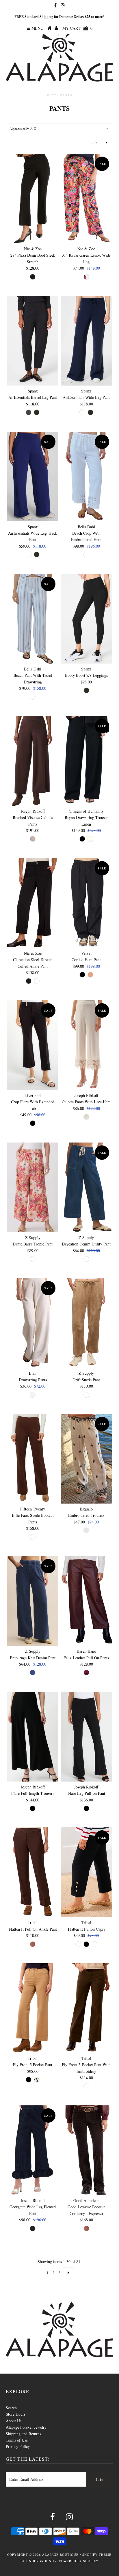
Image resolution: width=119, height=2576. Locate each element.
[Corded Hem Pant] (86, 903)
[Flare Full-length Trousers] (33, 1737)
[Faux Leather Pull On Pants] (86, 1601)
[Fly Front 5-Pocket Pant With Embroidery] (86, 2008)
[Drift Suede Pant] (86, 1323)
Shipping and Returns (23, 2434)
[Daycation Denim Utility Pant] (86, 1187)
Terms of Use (17, 2440)
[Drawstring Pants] (33, 1323)
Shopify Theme (97, 2555)
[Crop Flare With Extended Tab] (33, 1045)
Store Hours (16, 2414)
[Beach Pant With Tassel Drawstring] (33, 619)
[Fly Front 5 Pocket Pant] (33, 2008)
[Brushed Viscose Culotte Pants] (33, 761)
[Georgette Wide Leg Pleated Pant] (33, 2150)
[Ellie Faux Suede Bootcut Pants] (33, 1459)
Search (11, 2408)
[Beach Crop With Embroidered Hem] (86, 477)
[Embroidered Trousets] (86, 1459)
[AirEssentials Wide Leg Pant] (86, 341)
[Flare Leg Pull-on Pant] (86, 1737)
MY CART (77, 28)
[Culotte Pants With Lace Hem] (86, 1045)
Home (52, 95)
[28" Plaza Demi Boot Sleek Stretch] (33, 199)
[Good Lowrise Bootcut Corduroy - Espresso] (86, 2150)
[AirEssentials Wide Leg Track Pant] (33, 477)
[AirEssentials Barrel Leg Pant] (33, 341)
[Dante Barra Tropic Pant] (33, 1187)
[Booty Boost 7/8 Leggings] (86, 619)
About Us (14, 2421)
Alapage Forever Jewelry (26, 2427)
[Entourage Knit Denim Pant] (33, 1601)
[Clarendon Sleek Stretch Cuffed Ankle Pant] (33, 903)
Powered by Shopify (79, 2561)
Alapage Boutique (60, 2555)
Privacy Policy (18, 2446)
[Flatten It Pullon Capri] (86, 1872)
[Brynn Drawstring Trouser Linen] (86, 761)
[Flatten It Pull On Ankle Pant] (33, 1872)
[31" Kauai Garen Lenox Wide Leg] (86, 199)
